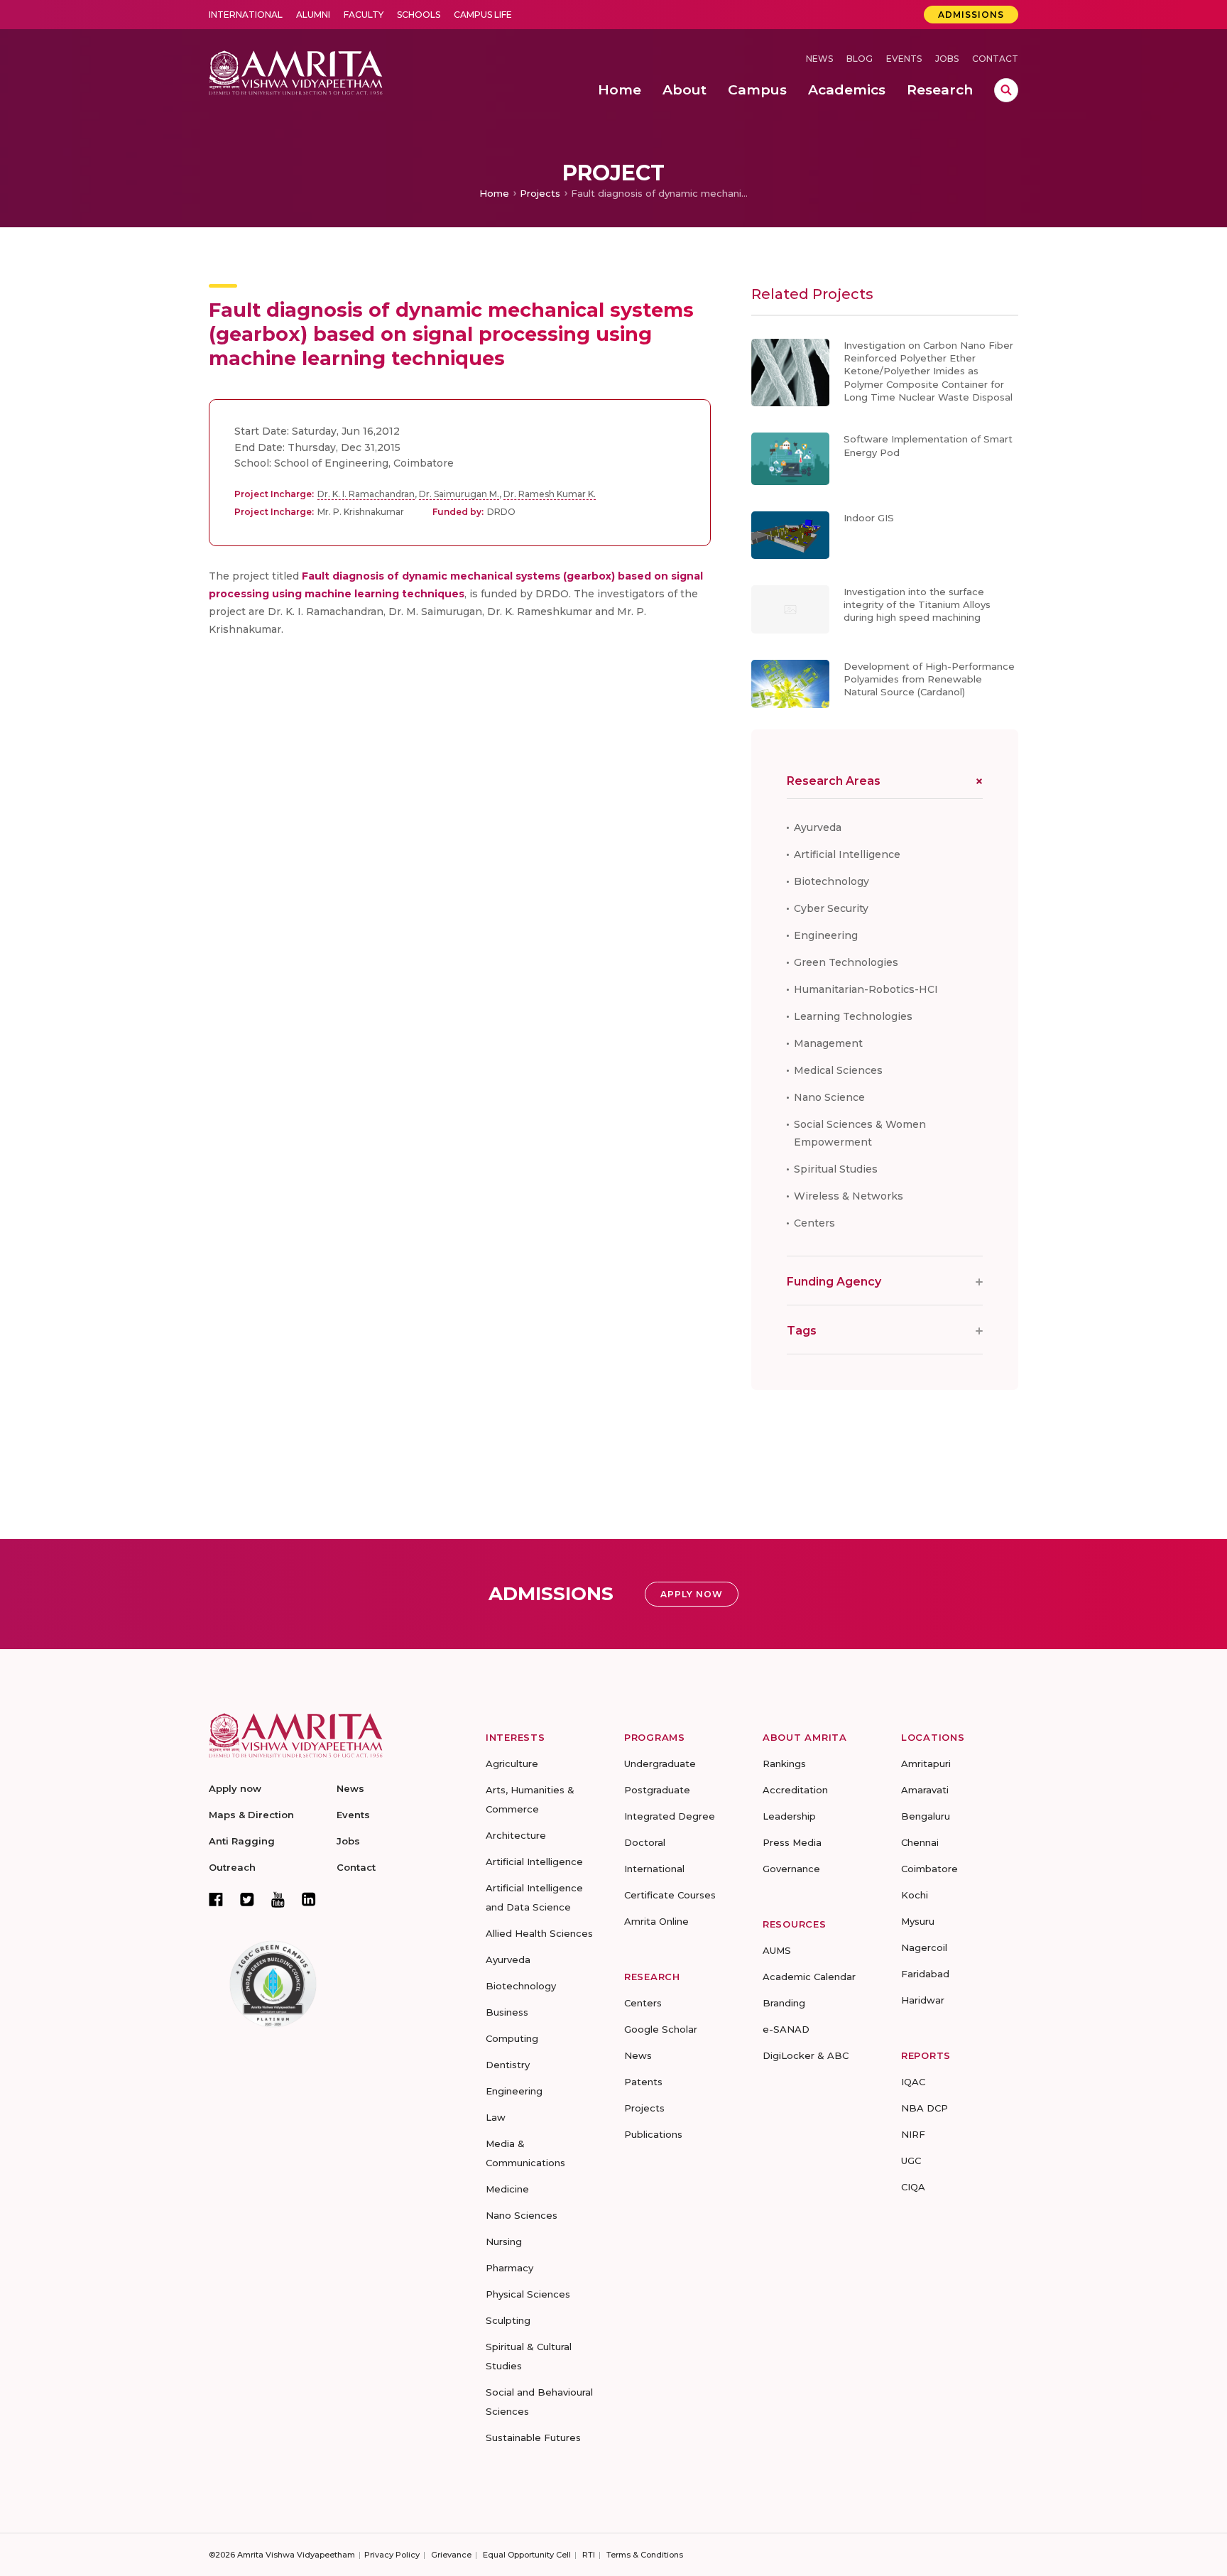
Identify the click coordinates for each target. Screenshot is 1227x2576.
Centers (814, 1223)
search (1006, 90)
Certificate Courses (670, 1895)
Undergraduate (660, 1763)
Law (496, 2117)
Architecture (516, 1835)
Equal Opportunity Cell (527, 2555)
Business (507, 2012)
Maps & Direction (251, 1815)
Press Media (792, 1842)
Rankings (784, 1763)
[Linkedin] (309, 1899)
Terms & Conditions (645, 2555)
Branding (784, 2003)
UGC (911, 2161)
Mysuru (918, 1921)
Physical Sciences (528, 2294)
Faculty (364, 15)
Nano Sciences (522, 2215)
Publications (653, 2134)
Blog (860, 59)
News (819, 59)
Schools (419, 15)
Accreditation (795, 1790)
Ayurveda (818, 827)
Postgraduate (657, 1790)
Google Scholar (661, 2029)
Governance (791, 1869)
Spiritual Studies (836, 1169)
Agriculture (512, 1763)
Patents (643, 2082)
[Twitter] (247, 1899)
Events (904, 59)
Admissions (971, 15)
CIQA (913, 2187)
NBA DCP (925, 2108)
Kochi (915, 1895)
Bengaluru (926, 1816)
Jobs (947, 59)
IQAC (913, 2082)
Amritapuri (926, 1763)
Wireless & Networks (849, 1196)
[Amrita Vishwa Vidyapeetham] (296, 71)
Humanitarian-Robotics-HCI (866, 989)
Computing (512, 2038)
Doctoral (645, 1842)
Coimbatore (929, 1869)
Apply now (235, 1788)
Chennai (920, 1842)
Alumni (313, 15)
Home (494, 193)
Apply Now (692, 1594)
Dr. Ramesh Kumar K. (550, 494)
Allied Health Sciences (539, 1933)
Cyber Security (831, 908)
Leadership (789, 1816)
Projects (540, 193)
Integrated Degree (670, 1816)
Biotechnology (831, 881)
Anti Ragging (242, 1841)
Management (828, 1043)
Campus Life (483, 15)
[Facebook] (216, 1899)
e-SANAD (786, 2029)
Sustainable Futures (533, 2438)
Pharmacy (509, 2268)
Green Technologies (846, 962)
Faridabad (925, 1974)
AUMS (777, 1950)
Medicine (507, 2189)
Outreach (232, 1867)
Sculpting (508, 2320)
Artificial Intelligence (847, 854)
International (246, 15)
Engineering (826, 935)
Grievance (451, 2555)
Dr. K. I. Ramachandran (366, 494)
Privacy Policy (392, 2555)
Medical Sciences (838, 1070)
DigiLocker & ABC (806, 2055)
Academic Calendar (809, 1977)
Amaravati (925, 1790)
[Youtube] (278, 1900)
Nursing (504, 2241)
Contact (995, 59)
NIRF (913, 2134)
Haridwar (923, 2000)
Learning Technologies (853, 1016)
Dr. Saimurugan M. (459, 494)
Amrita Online (656, 1921)
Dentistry (508, 2065)
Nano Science (829, 1097)
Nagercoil (924, 1947)
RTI (589, 2555)
